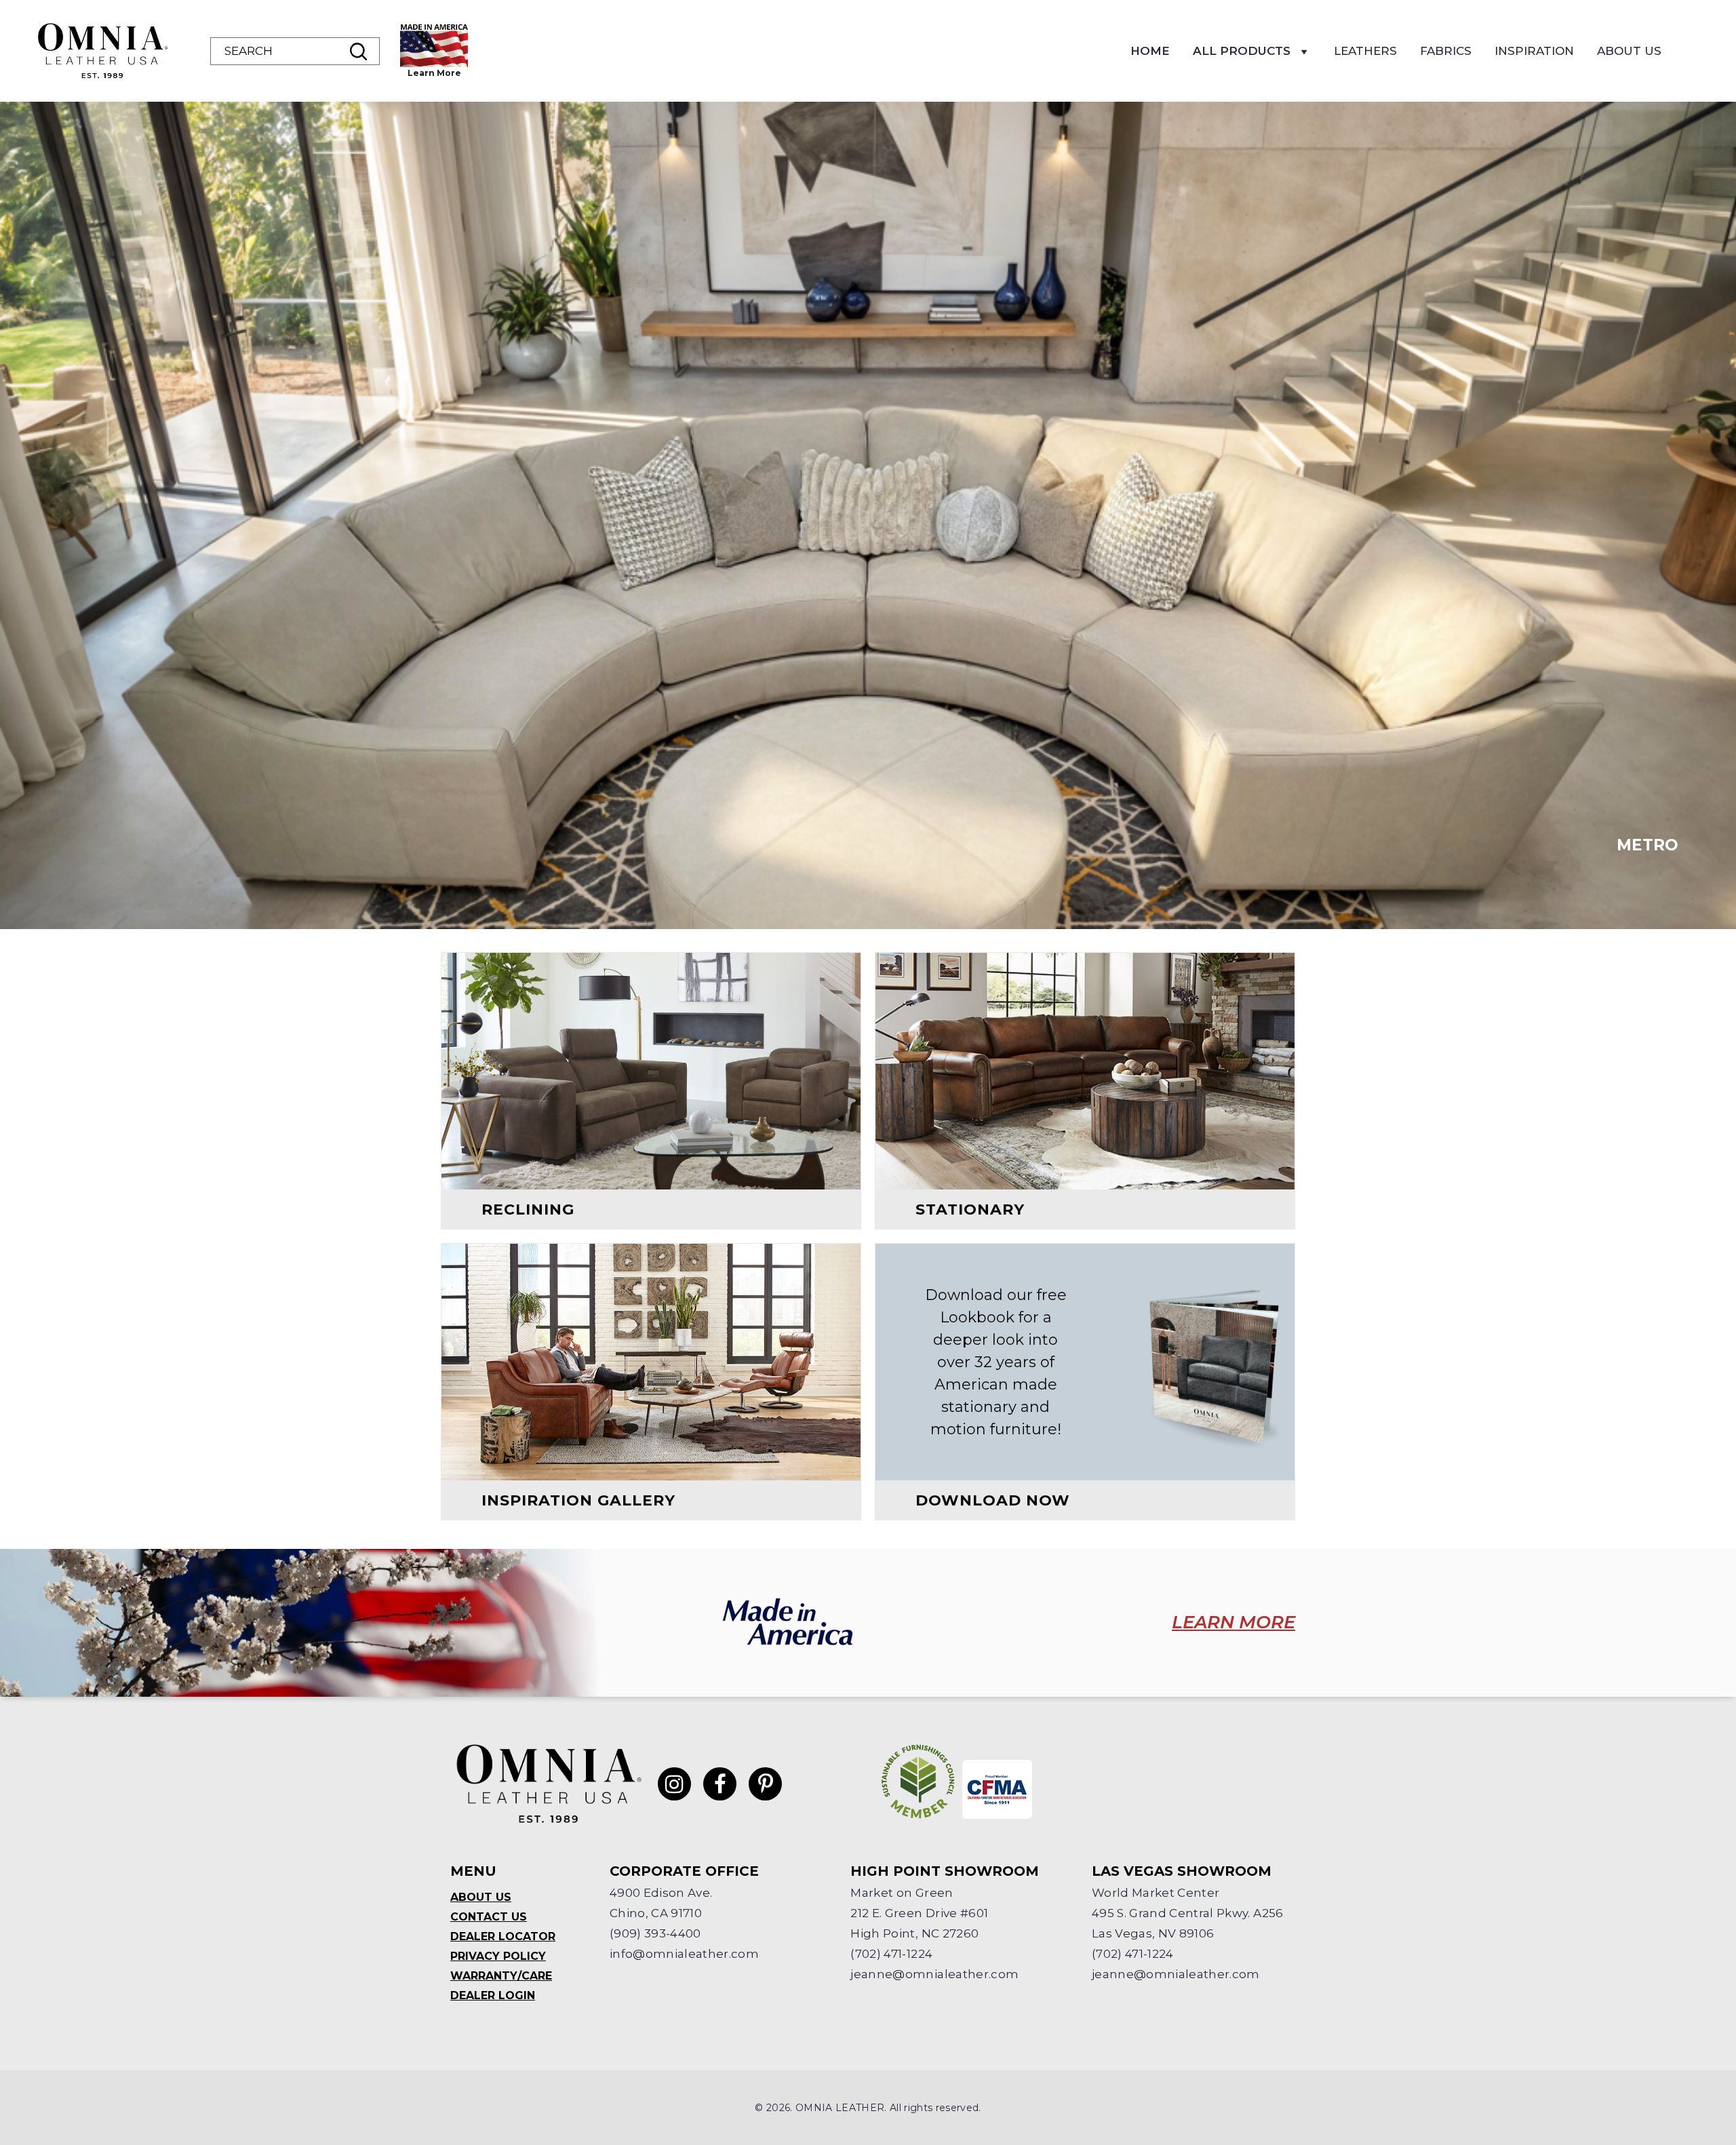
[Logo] (102, 51)
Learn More (434, 73)
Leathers (1365, 51)
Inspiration (1534, 51)
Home (1150, 51)
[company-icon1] (918, 1782)
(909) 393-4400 (655, 1933)
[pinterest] (765, 1784)
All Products (1242, 51)
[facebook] (720, 1784)
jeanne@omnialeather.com (934, 1974)
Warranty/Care (501, 1976)
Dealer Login (493, 1995)
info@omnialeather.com (684, 1954)
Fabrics (1446, 51)
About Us (1629, 51)
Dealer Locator (503, 1936)
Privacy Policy (498, 1956)
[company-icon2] (997, 1789)
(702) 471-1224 (891, 1954)
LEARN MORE (1234, 1622)
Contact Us (489, 1917)
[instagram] (674, 1784)
